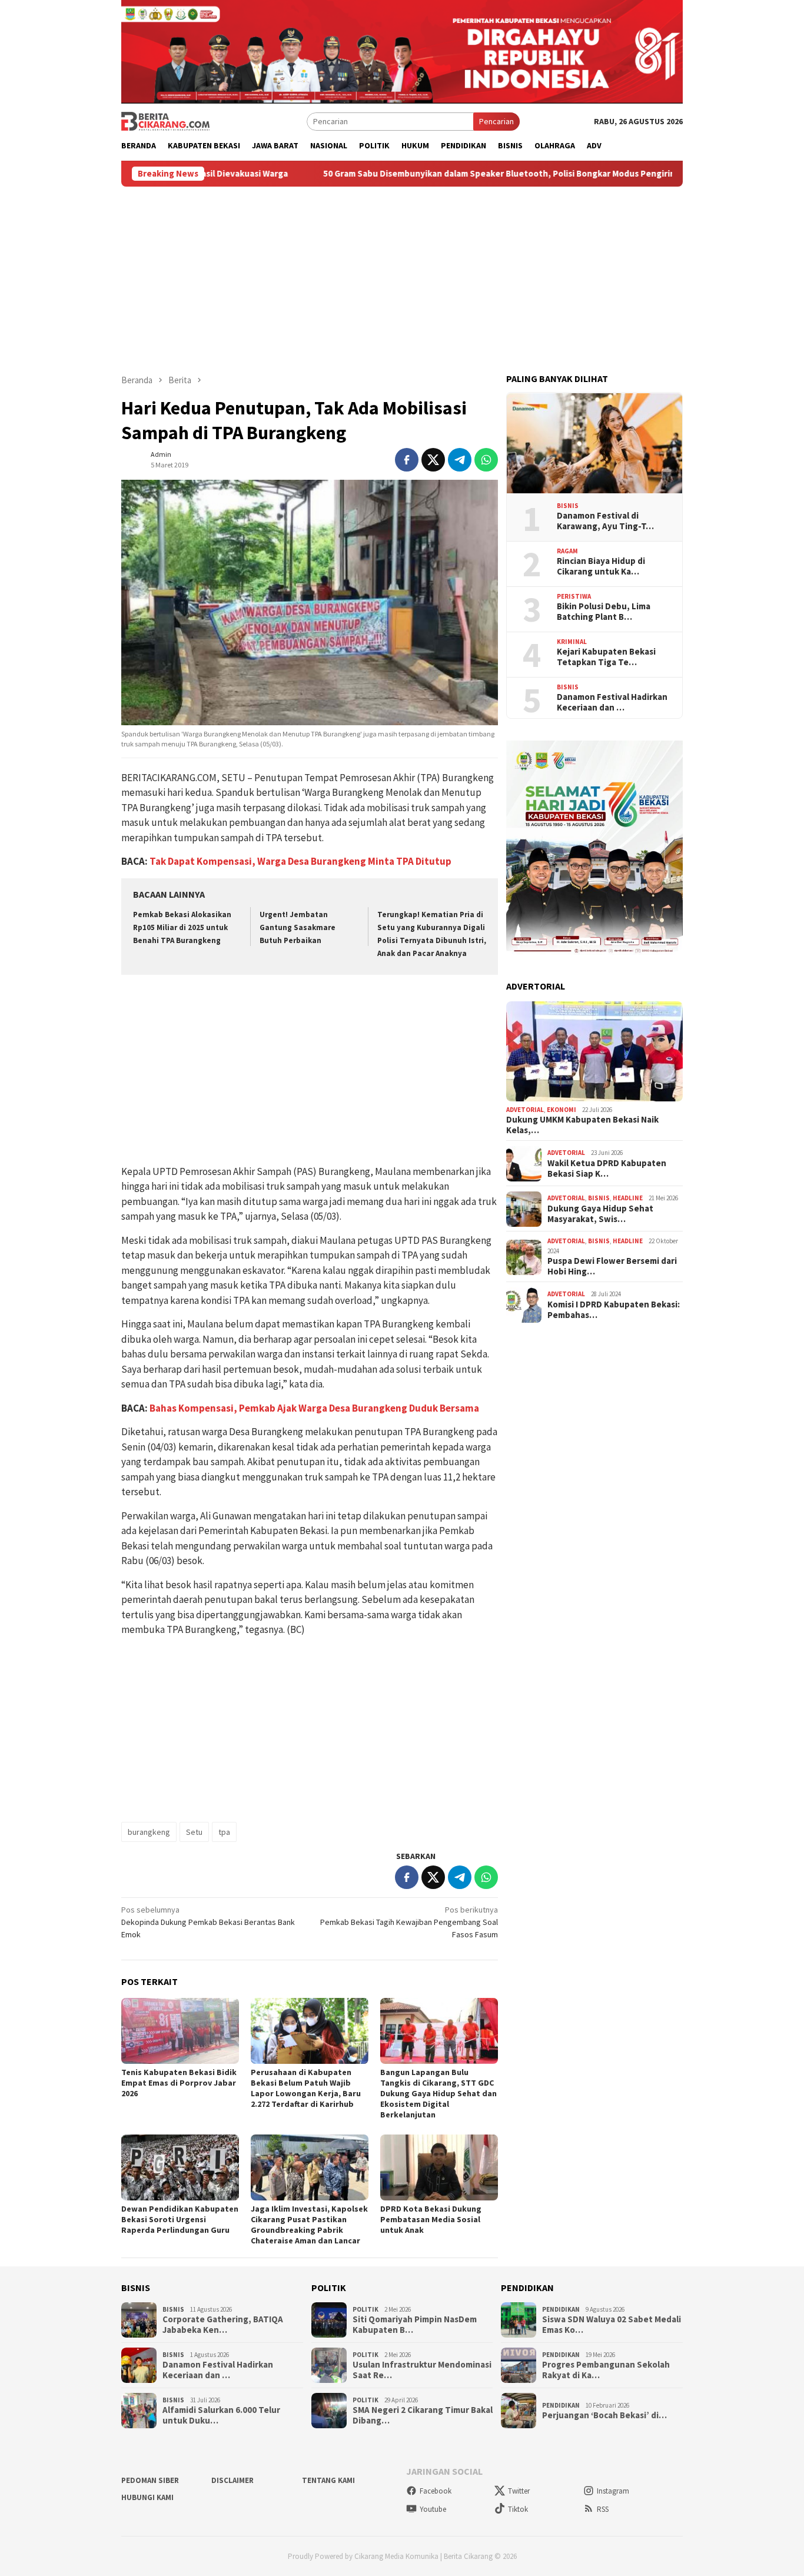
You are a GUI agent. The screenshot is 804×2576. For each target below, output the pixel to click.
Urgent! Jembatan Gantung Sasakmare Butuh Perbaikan (298, 927)
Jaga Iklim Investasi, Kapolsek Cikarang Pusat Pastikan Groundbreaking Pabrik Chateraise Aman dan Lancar (309, 2225)
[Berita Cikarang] (165, 121)
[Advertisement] (402, 275)
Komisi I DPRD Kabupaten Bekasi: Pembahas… (614, 1310)
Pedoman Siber (150, 2480)
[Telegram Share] (460, 460)
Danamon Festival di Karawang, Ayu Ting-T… (605, 522)
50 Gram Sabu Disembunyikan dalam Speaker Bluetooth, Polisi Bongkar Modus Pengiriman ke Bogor (442, 174)
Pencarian (496, 121)
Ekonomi (562, 1110)
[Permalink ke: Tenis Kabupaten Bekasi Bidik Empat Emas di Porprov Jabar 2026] (180, 2031)
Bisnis (568, 506)
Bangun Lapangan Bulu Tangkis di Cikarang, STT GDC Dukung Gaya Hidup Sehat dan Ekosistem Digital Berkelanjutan (438, 2093)
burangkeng (149, 1832)
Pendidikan (561, 2309)
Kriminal (572, 642)
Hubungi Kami (147, 2497)
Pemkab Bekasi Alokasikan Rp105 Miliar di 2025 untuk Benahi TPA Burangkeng (182, 927)
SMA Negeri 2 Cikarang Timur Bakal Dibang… (423, 2415)
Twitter (519, 2491)
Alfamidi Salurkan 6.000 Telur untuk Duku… (221, 2415)
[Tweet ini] (433, 460)
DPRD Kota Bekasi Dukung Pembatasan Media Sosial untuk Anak (431, 2219)
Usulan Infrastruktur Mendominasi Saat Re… (422, 2370)
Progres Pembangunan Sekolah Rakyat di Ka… (606, 2370)
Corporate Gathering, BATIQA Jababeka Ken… (223, 2325)
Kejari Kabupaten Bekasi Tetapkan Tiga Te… (606, 658)
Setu (194, 1832)
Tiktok (518, 2509)
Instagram (613, 2491)
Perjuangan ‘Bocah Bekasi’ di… (604, 2415)
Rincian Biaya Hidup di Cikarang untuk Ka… (601, 567)
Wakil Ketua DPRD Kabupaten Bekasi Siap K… (607, 1169)
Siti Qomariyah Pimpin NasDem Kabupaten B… (415, 2325)
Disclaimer (232, 2480)
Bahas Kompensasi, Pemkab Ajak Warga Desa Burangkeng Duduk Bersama (314, 1408)
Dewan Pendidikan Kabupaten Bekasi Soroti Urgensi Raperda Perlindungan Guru (180, 2219)
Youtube (433, 2509)
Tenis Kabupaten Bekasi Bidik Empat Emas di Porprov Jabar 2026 (179, 2083)
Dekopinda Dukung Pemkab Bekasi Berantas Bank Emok (208, 1922)
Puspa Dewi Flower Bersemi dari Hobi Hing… (612, 1267)
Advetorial (525, 1110)
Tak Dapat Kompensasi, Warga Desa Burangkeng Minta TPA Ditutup (300, 861)
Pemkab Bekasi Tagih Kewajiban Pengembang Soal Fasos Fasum (409, 1922)
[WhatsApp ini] (486, 460)
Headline (628, 1199)
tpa (224, 1832)
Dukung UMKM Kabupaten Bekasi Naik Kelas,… (582, 1126)
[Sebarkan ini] (407, 460)
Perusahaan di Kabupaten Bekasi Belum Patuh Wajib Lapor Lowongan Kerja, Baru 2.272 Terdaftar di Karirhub (306, 2088)
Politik (366, 2309)
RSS (603, 2509)
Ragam (567, 552)
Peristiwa (574, 597)
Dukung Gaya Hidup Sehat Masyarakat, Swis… (600, 1214)
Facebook (436, 2491)
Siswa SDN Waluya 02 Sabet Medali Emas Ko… (612, 2325)
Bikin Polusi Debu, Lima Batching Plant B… (604, 612)
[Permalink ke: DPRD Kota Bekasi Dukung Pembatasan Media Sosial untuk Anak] (439, 2167)
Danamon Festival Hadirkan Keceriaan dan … (612, 703)
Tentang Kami (328, 2480)
